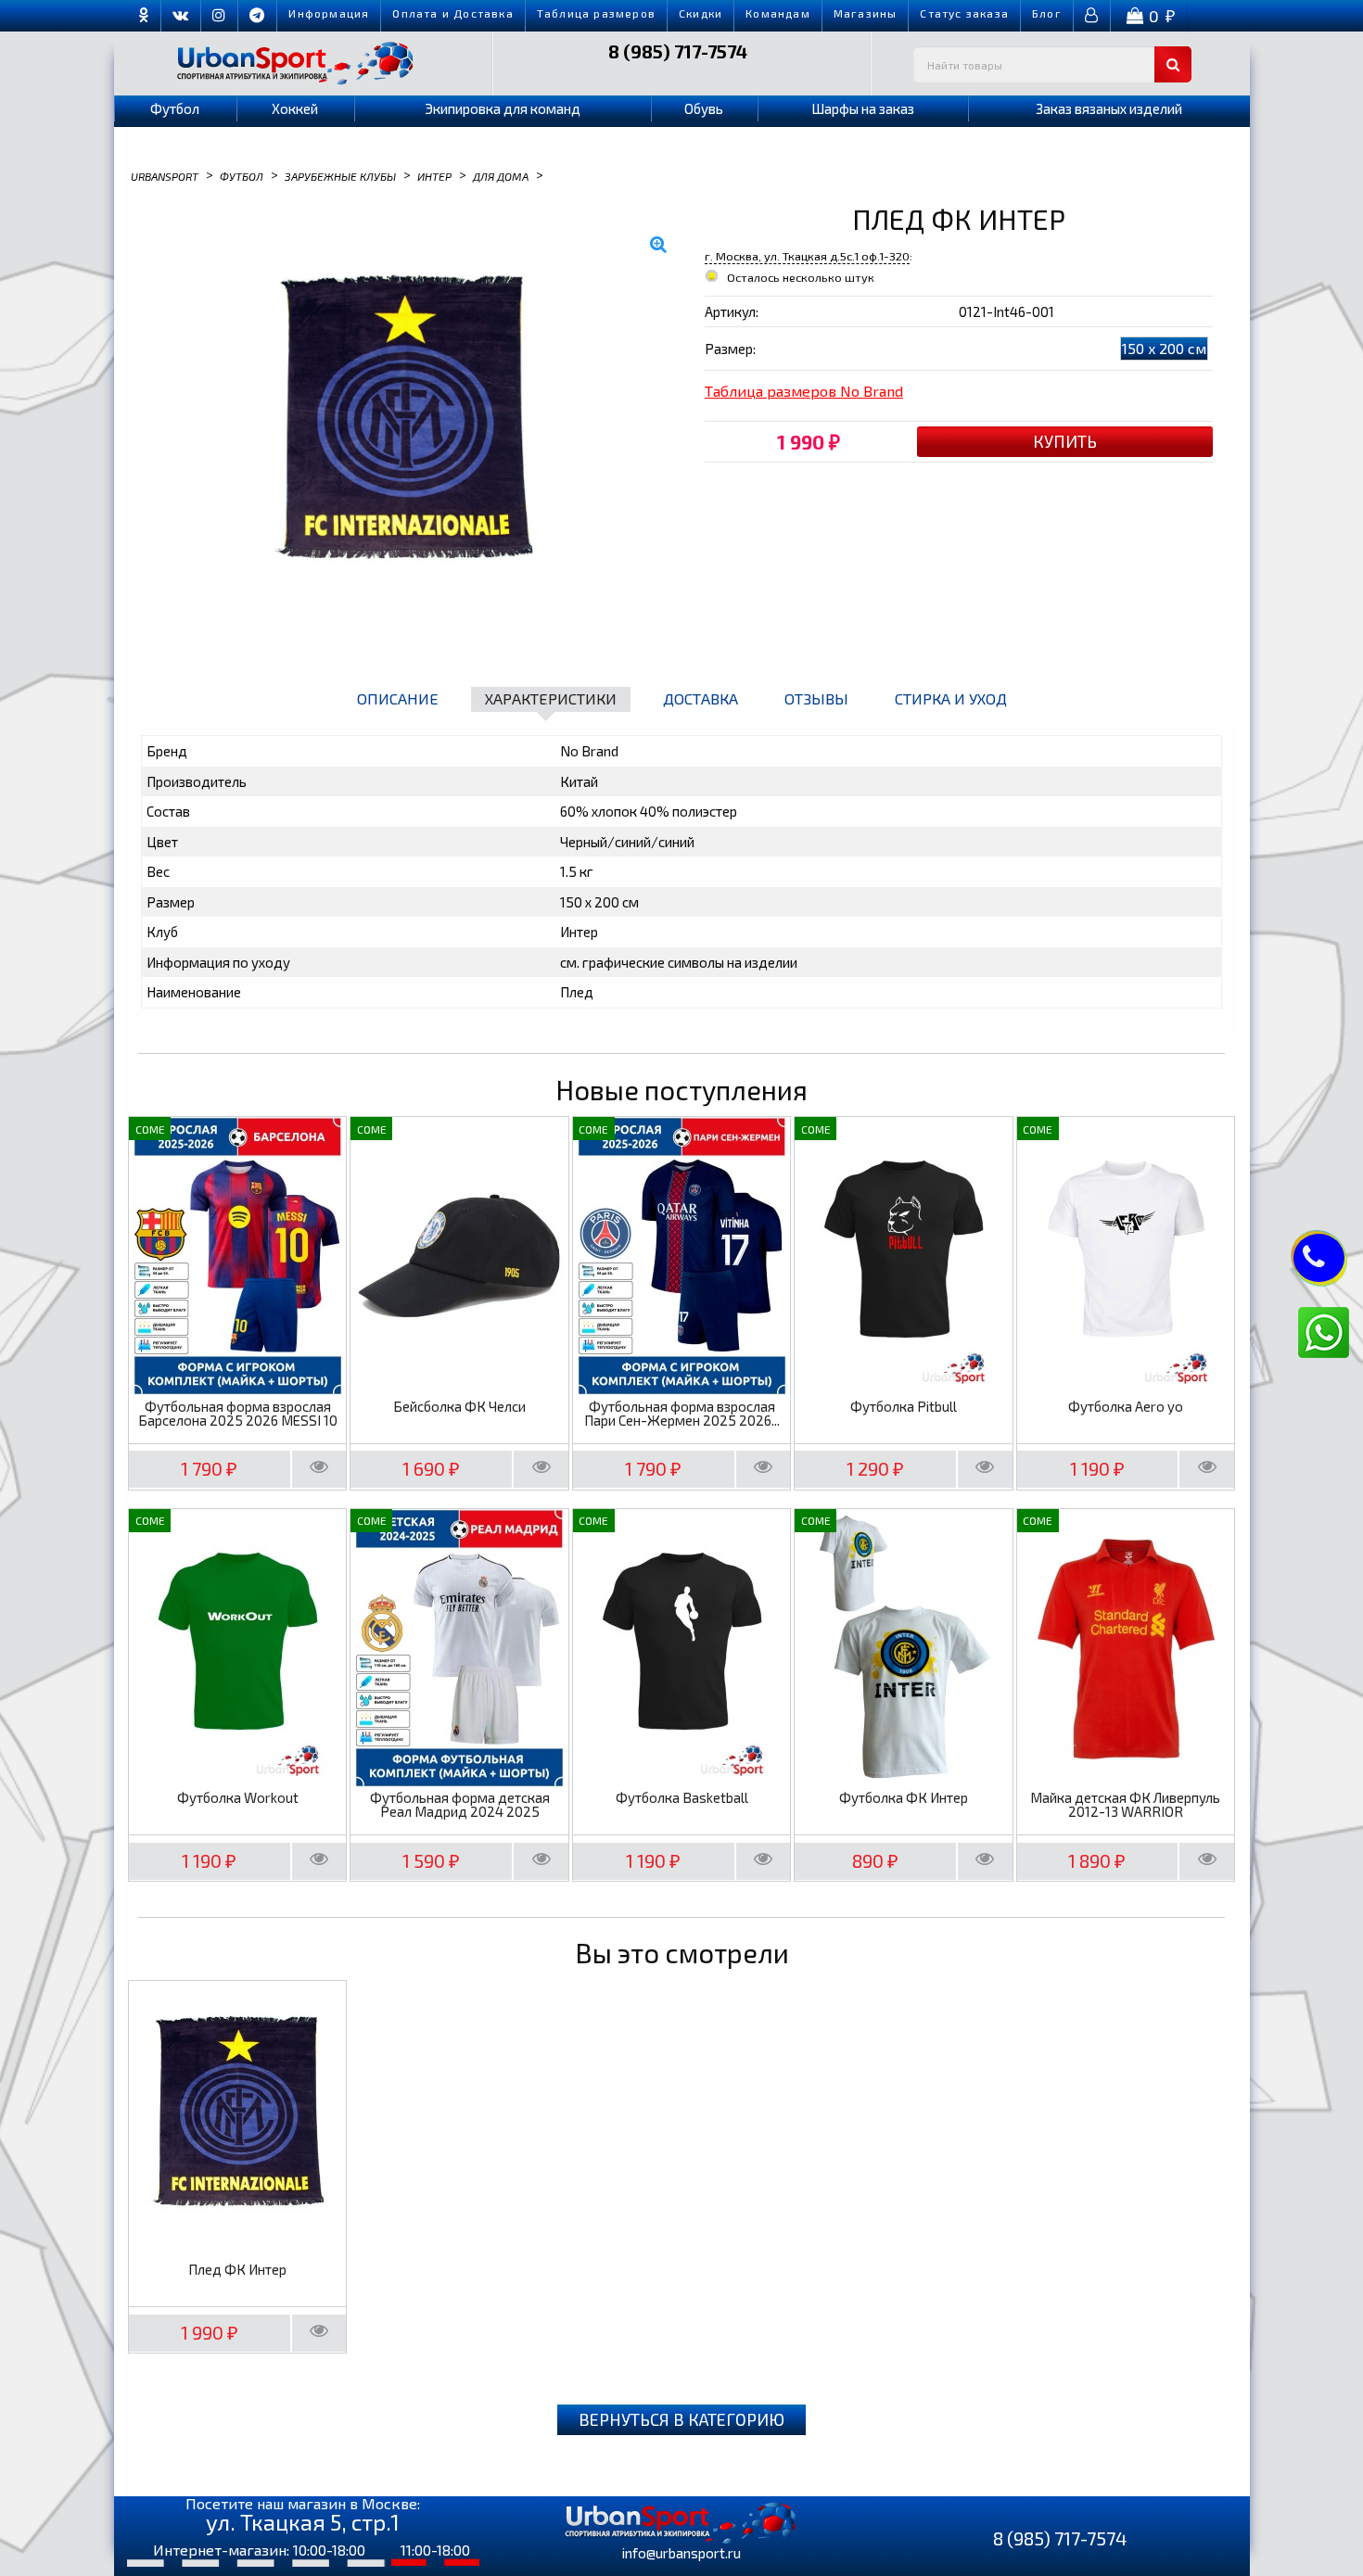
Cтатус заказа (964, 13)
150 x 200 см (1164, 348)
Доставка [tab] (701, 698)
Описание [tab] (398, 698)
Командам (778, 13)
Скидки (701, 13)
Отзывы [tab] (816, 698)
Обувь (704, 108)
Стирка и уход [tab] (951, 698)
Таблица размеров (596, 13)
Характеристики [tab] (551, 698)
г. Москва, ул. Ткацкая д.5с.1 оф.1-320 (807, 256)
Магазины (866, 13)
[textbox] (1052, 64)
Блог (1047, 13)
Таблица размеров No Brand (804, 391)
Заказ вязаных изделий (1109, 108)
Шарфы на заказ (863, 108)
